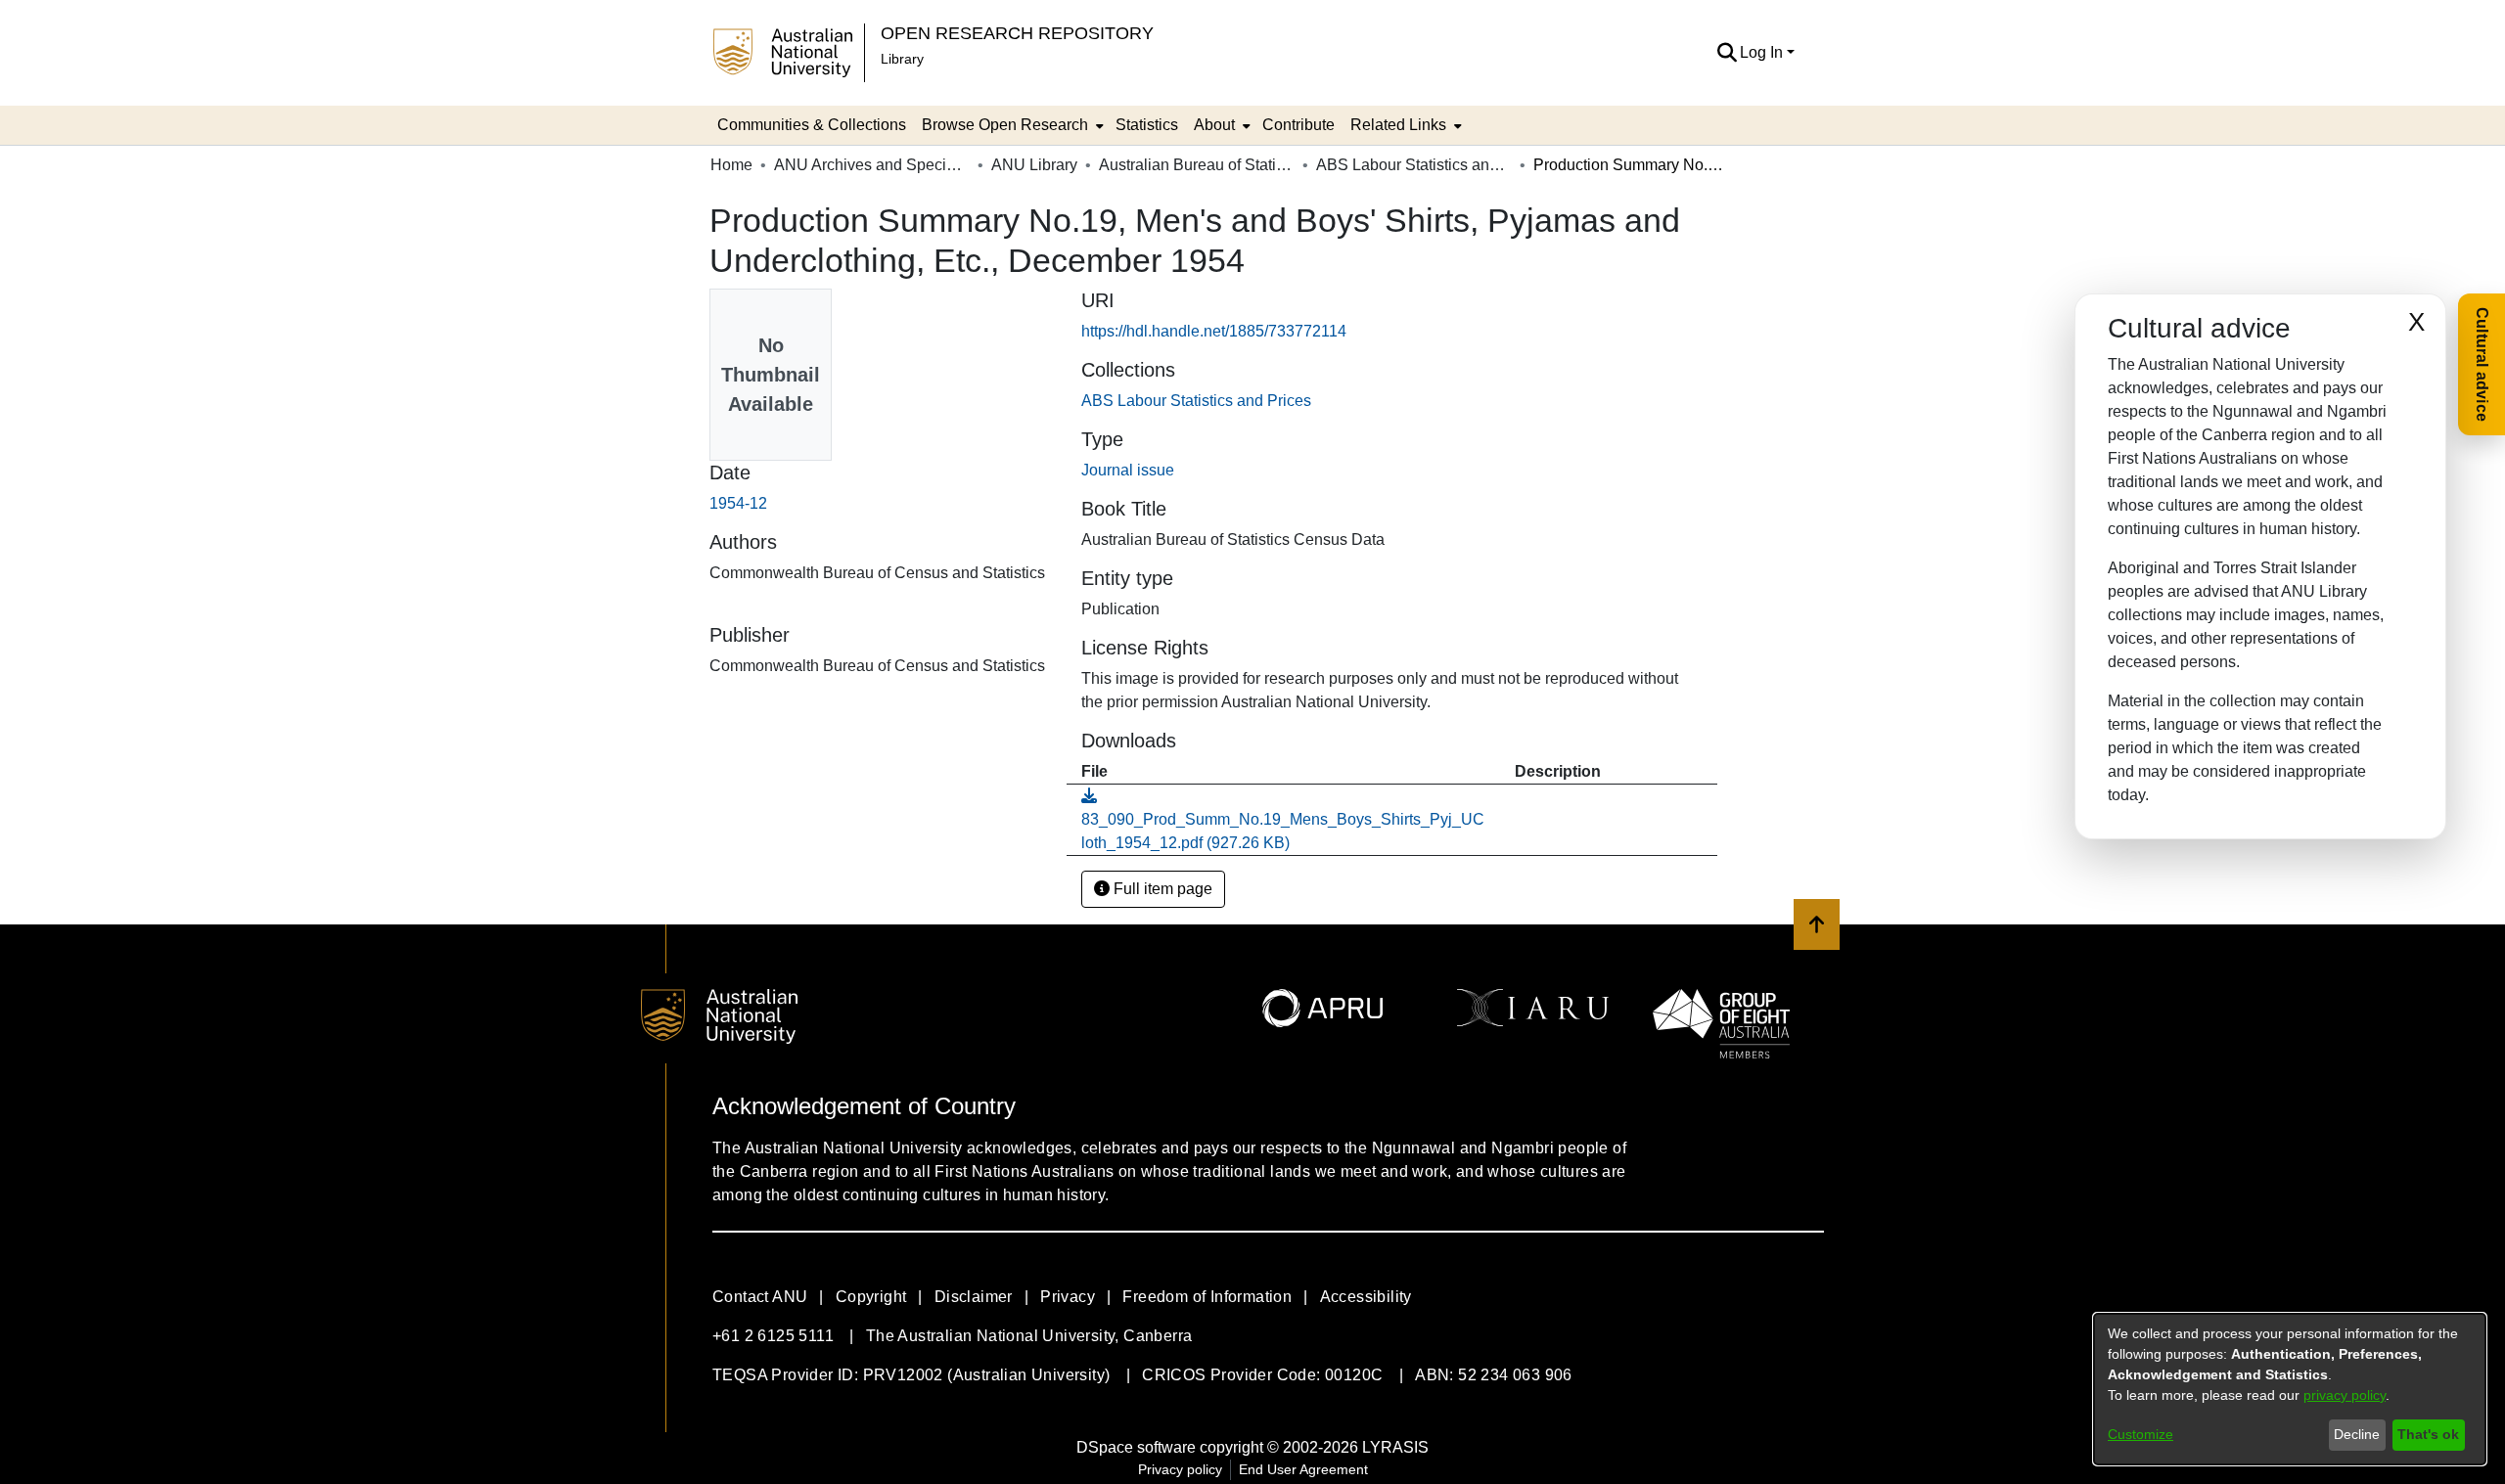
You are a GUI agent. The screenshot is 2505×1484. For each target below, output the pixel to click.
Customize (2141, 1434)
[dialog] (2290, 1389)
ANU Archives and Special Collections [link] (872, 165)
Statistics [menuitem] (1147, 125)
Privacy (1068, 1297)
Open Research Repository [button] (1017, 33)
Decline (2357, 1434)
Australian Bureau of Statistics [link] (1197, 165)
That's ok (2428, 1434)
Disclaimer (974, 1297)
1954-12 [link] (738, 503)
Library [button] (902, 59)
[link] (1196, 401)
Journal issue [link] (1128, 470)
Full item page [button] (1161, 889)
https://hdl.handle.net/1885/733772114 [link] (1214, 331)
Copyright (871, 1297)
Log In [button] (1763, 52)
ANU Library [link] (1034, 165)
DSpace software (1136, 1447)
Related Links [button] (1398, 125)
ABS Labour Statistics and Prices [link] (1414, 165)
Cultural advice (2482, 364)
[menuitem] (1011, 125)
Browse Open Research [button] (1005, 125)
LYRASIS (1395, 1447)
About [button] (1214, 125)
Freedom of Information (1207, 1297)
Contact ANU (760, 1297)
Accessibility (1366, 1297)
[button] (1727, 53)
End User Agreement (1303, 1469)
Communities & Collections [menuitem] (812, 125)
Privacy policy (1180, 1469)
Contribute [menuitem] (1298, 125)
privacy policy (2345, 1395)
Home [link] (731, 165)
